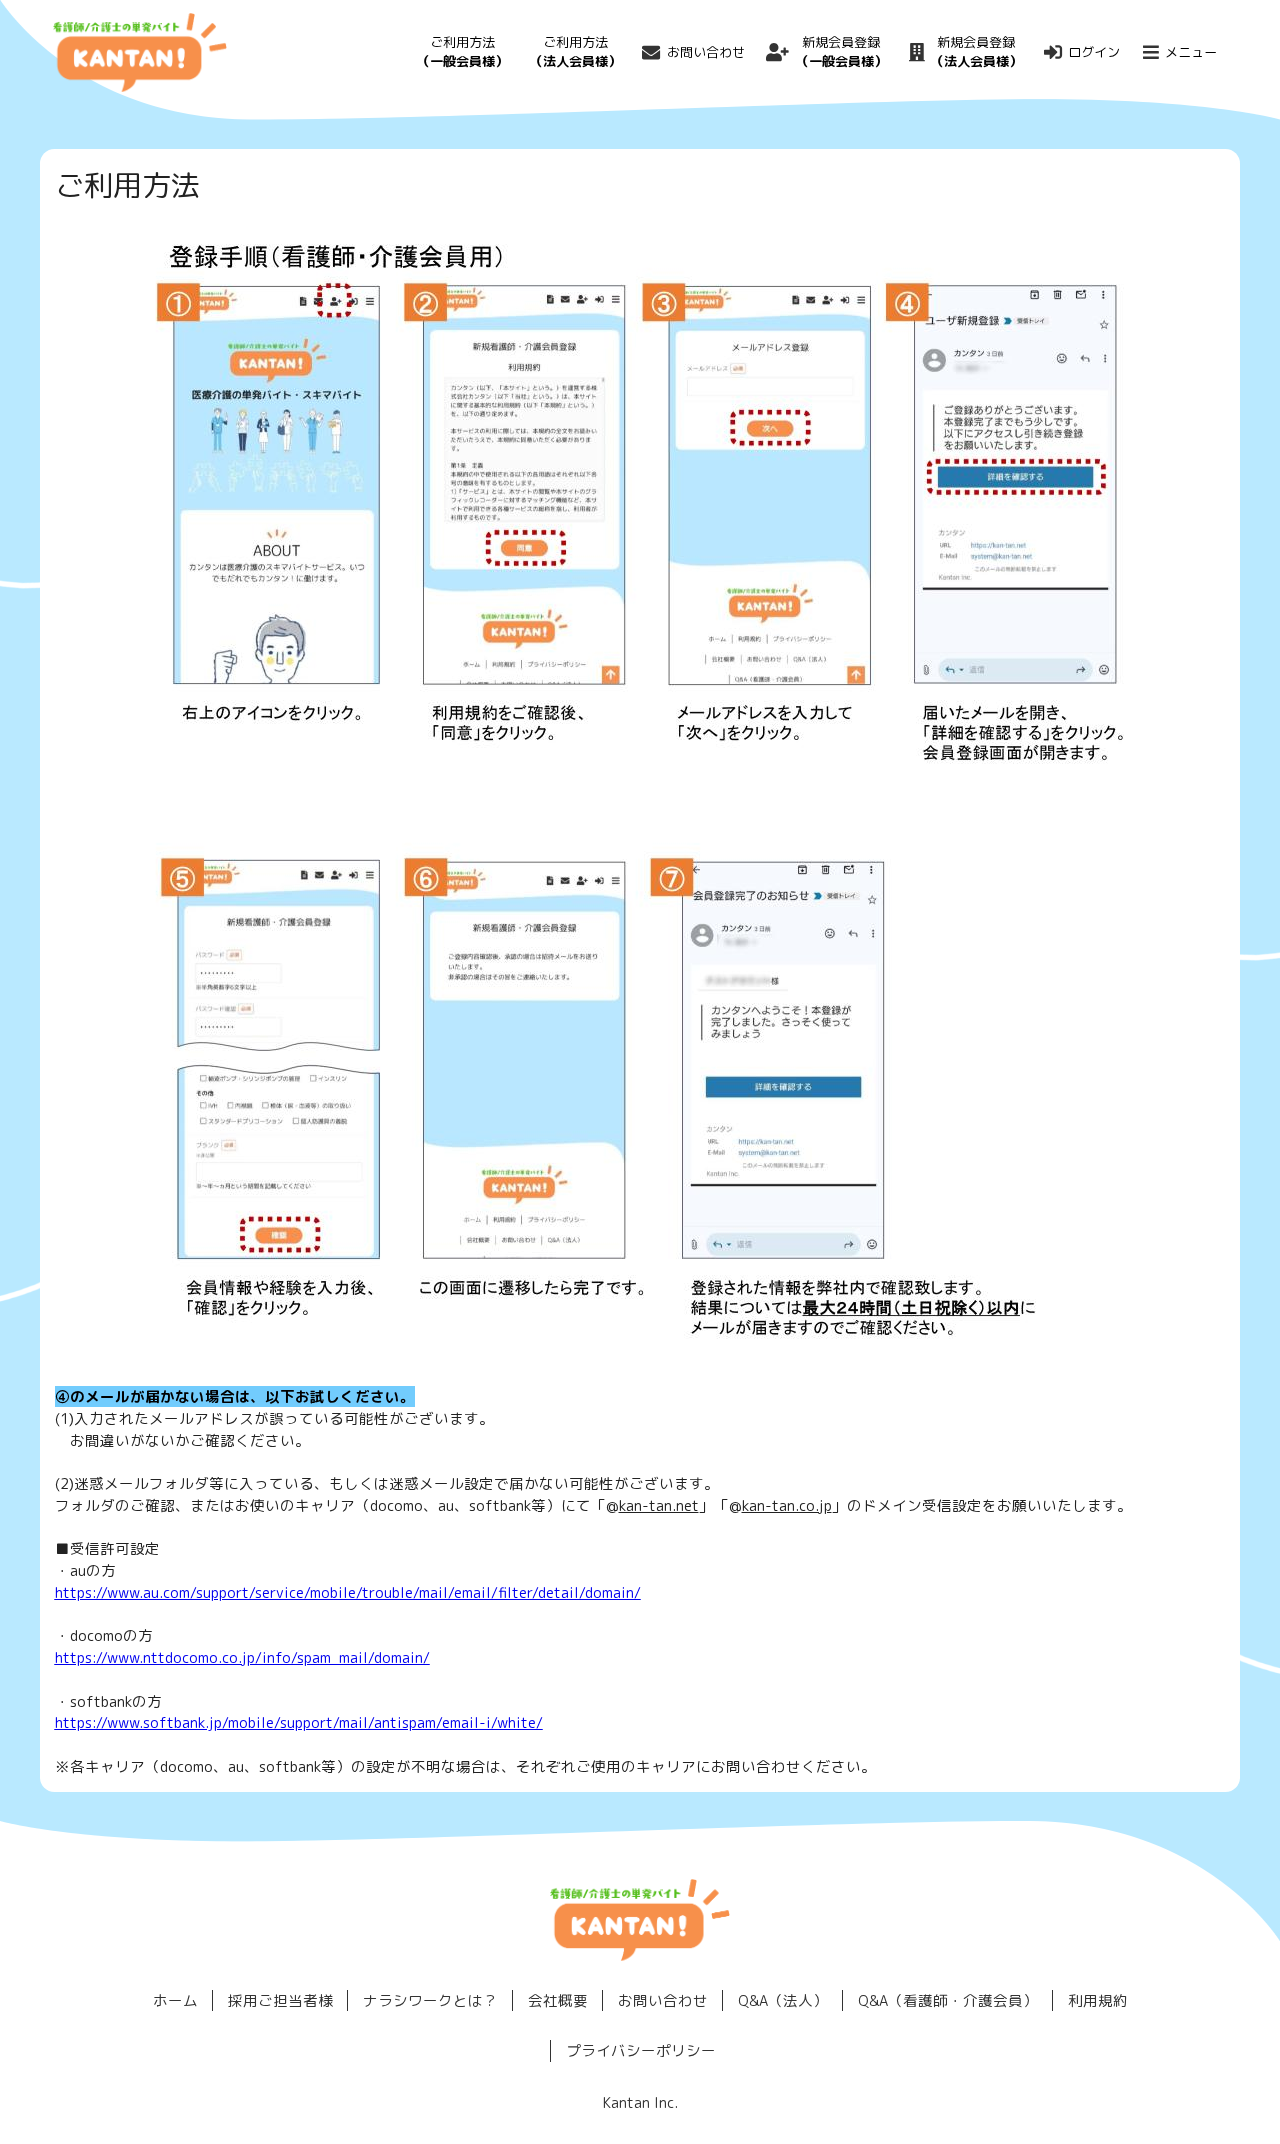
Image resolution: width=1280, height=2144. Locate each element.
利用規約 (1098, 2000)
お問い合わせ (705, 52)
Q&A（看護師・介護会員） (948, 2000)
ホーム (175, 2000)
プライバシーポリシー (641, 2050)
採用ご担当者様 (280, 2000)
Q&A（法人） (783, 2000)
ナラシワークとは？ (430, 2000)
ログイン (1094, 52)
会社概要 (558, 2000)
